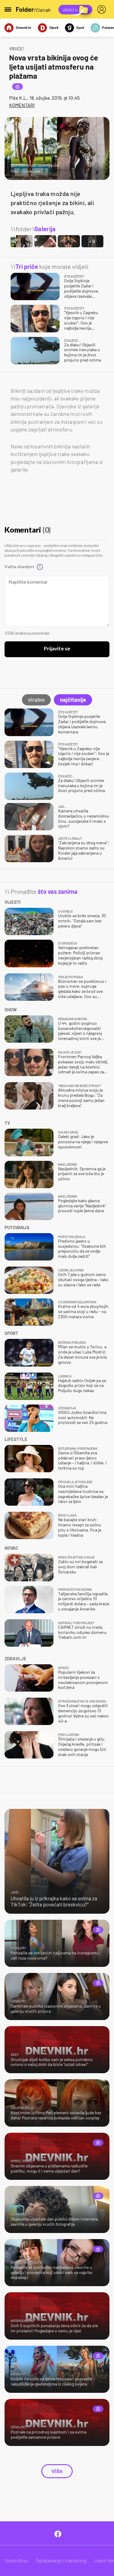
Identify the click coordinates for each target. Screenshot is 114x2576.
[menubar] (103, 9)
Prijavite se (57, 649)
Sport (80, 27)
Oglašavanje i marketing (61, 2560)
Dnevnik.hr (24, 27)
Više (57, 2471)
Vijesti (54, 27)
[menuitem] (103, 9)
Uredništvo (16, 2560)
